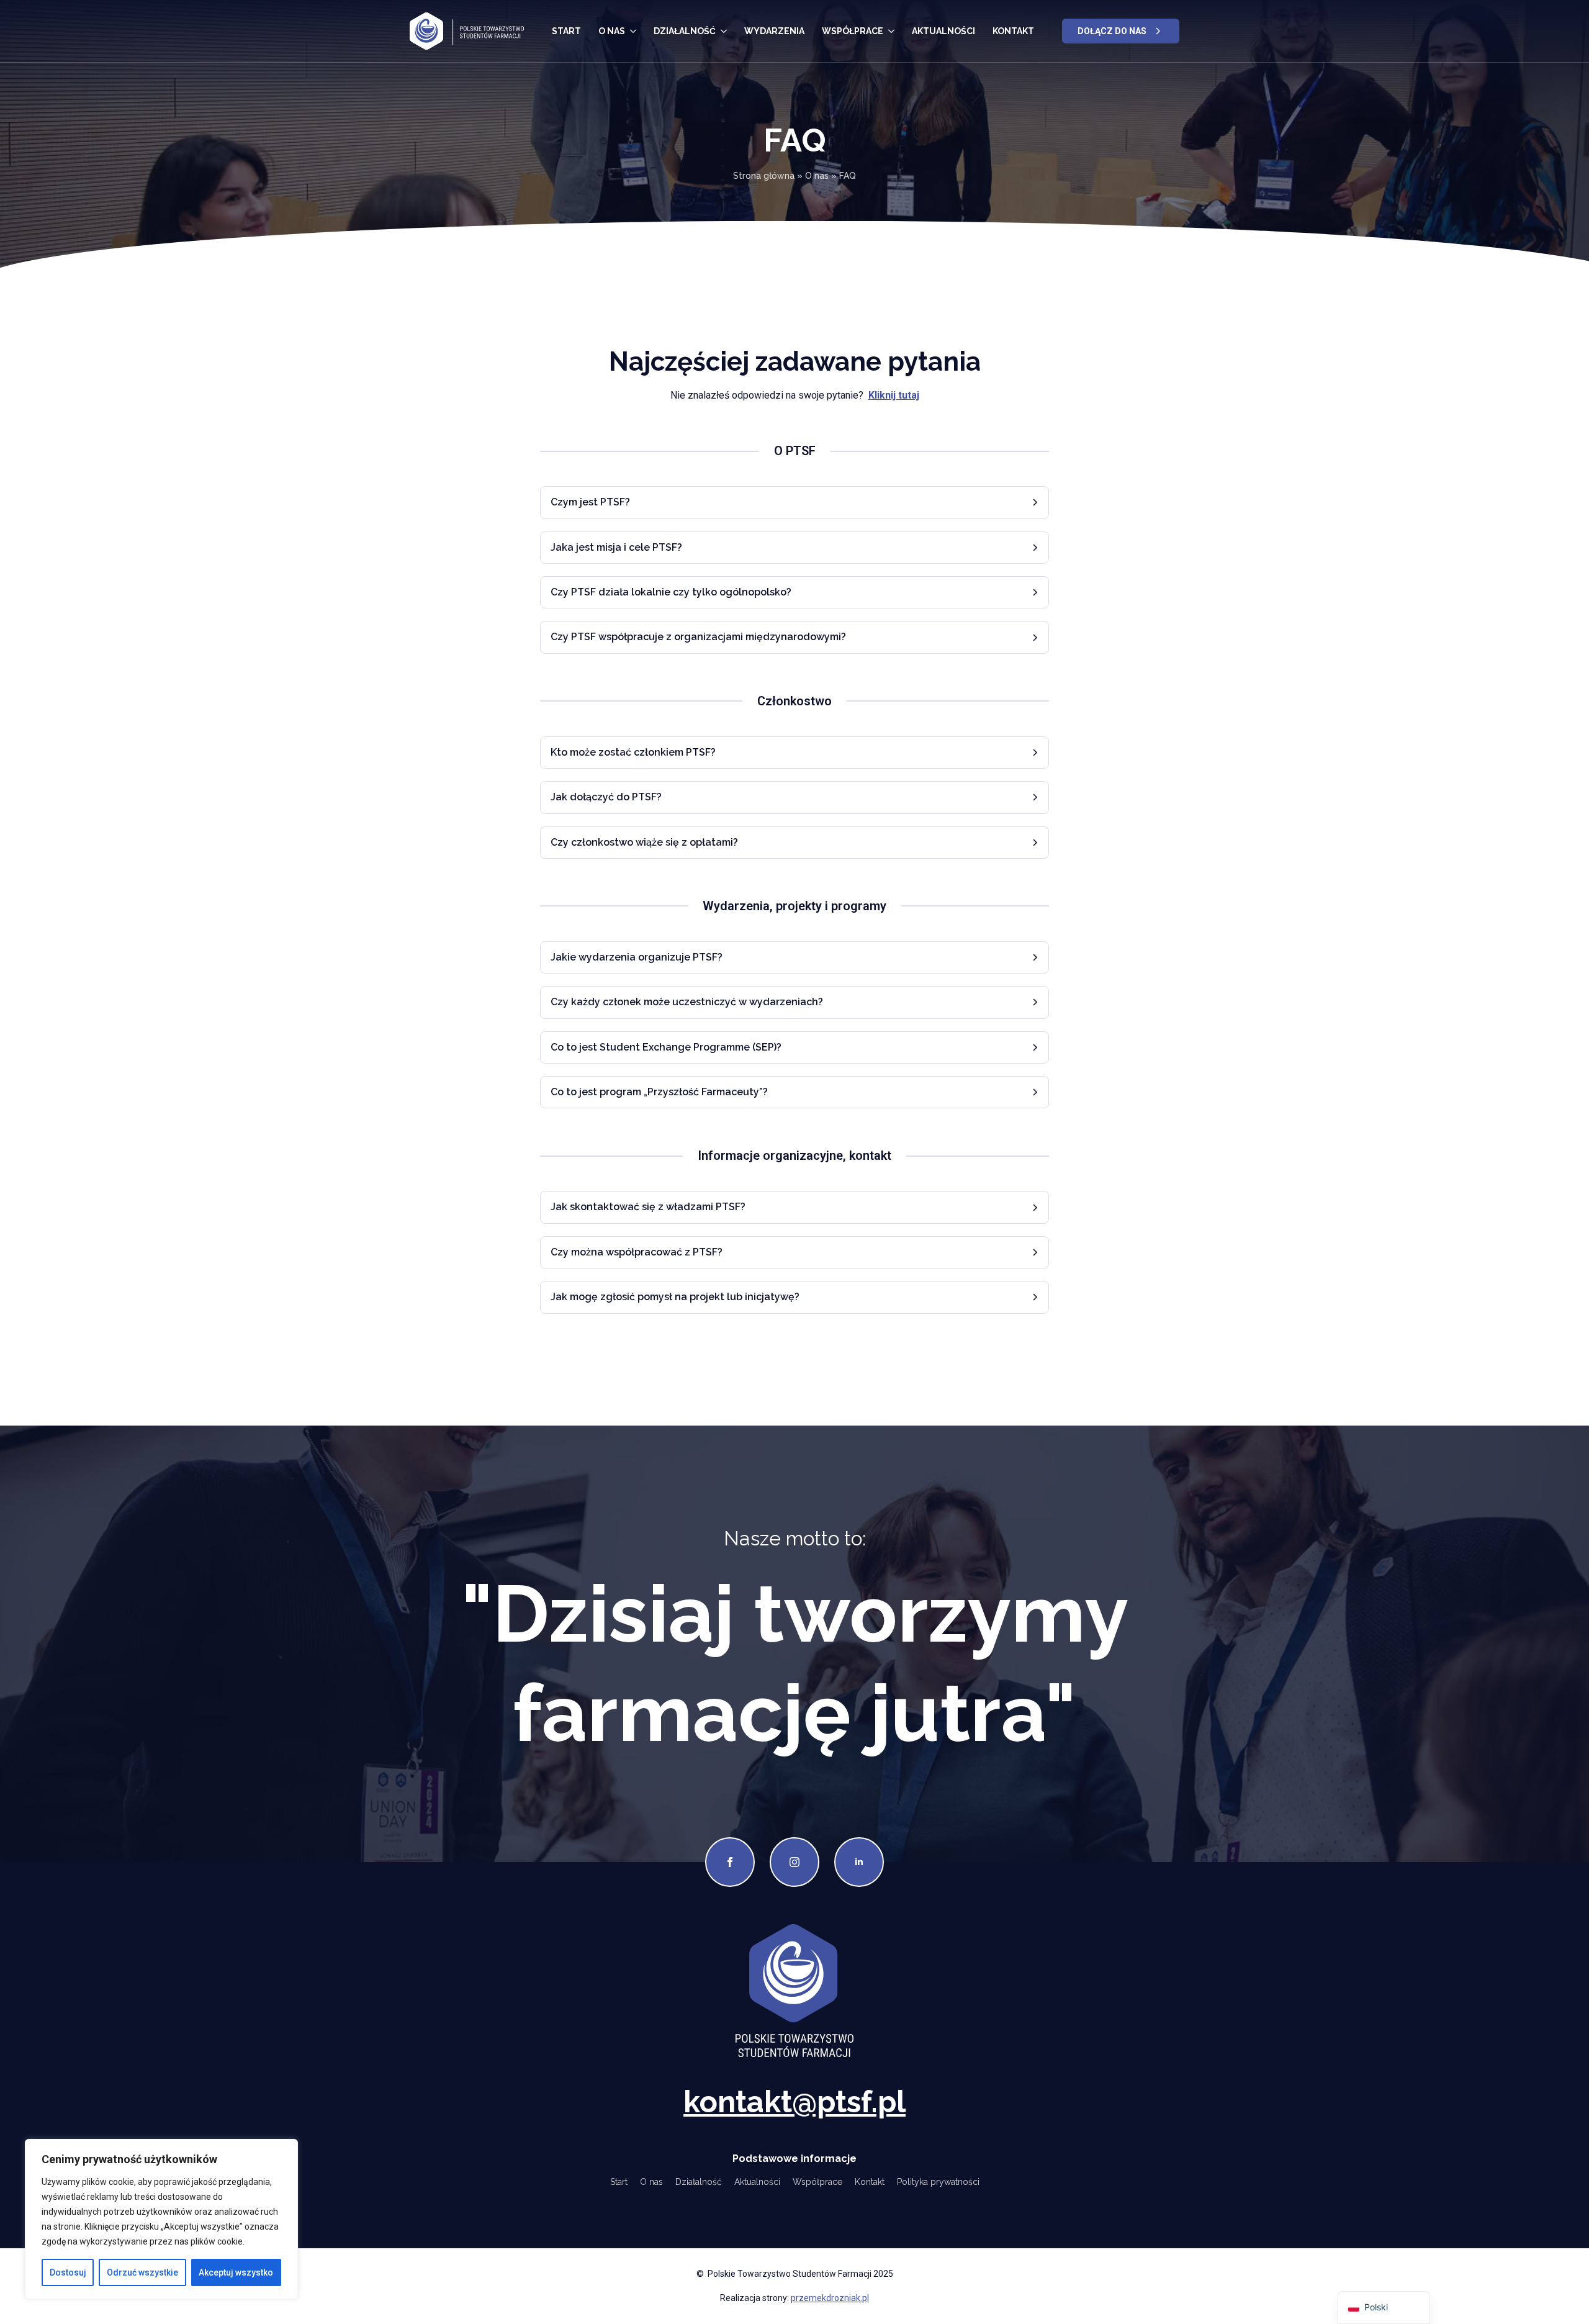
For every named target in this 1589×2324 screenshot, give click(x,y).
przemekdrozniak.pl (830, 2298)
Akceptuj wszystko (236, 2272)
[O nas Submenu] (633, 31)
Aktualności (943, 31)
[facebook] (730, 1862)
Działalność (685, 31)
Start (566, 31)
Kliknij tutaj (894, 395)
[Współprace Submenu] (891, 31)
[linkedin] (859, 1862)
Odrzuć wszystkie (142, 2272)
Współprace (853, 31)
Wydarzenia (774, 31)
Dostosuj (68, 2272)
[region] (161, 2219)
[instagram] (794, 1862)
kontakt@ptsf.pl (794, 2102)
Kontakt (1013, 31)
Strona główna (764, 176)
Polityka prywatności (938, 2182)
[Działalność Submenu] (724, 31)
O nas (612, 31)
